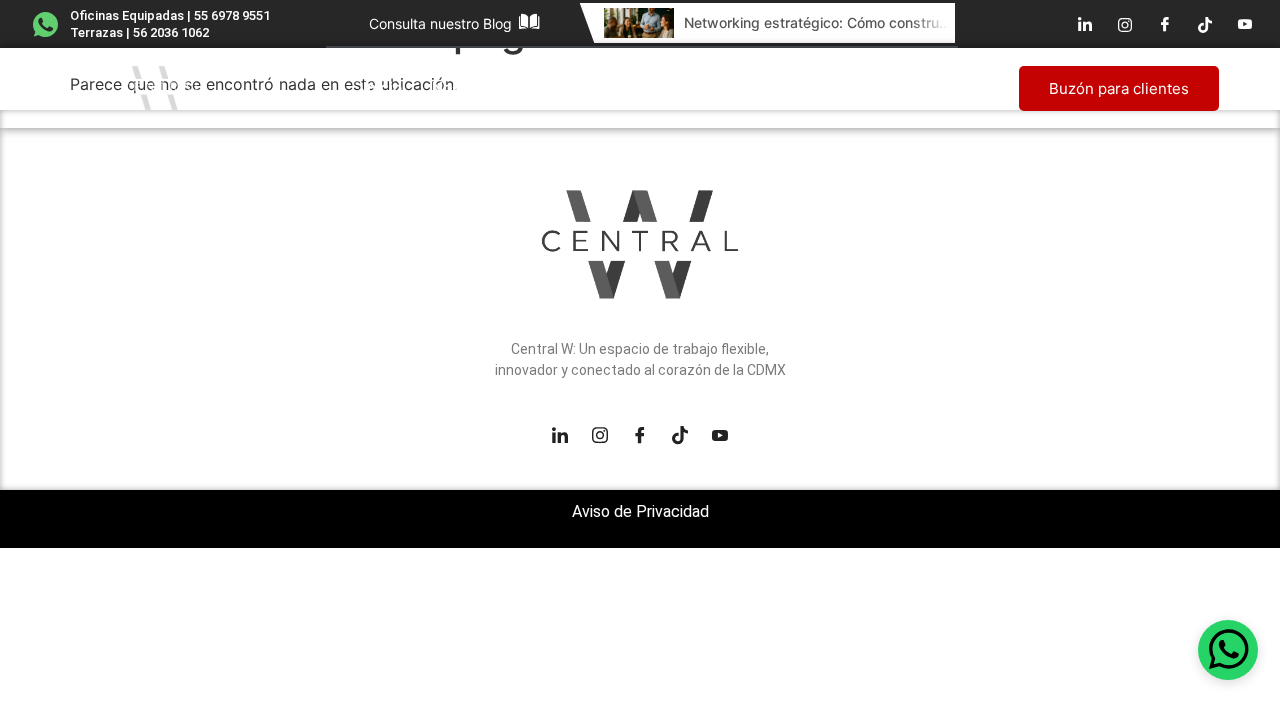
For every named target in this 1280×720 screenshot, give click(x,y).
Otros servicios (776, 87)
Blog (901, 87)
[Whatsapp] (1228, 650)
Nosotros (465, 87)
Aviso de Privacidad (640, 511)
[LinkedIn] (1085, 24)
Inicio (382, 87)
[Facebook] (1165, 24)
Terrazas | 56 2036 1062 (139, 32)
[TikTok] (1205, 24)
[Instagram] (1125, 24)
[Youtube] (1245, 24)
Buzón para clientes (1119, 88)
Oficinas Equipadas (598, 87)
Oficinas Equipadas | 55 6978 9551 (170, 15)
